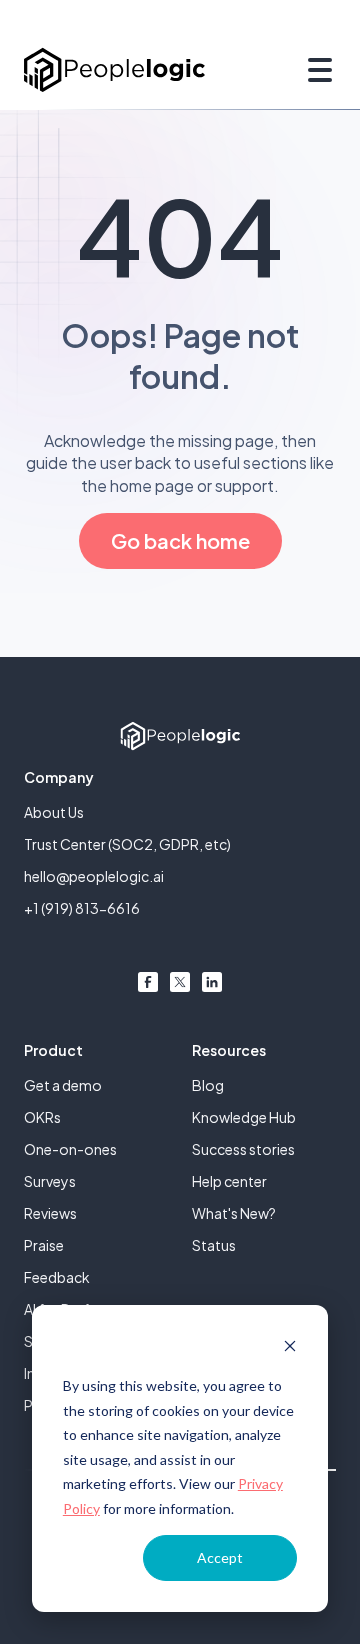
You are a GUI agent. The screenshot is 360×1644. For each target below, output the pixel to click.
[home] (114, 69)
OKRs (42, 1117)
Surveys (50, 1181)
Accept (220, 1557)
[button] (316, 70)
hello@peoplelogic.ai (94, 876)
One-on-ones (70, 1149)
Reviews (50, 1213)
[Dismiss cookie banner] (290, 1348)
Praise (44, 1245)
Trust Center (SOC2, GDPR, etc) (127, 844)
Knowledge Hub (244, 1117)
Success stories (243, 1149)
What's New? (234, 1213)
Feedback (57, 1277)
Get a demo (63, 1085)
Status (214, 1245)
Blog (208, 1085)
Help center (229, 1181)
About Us (54, 812)
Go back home (180, 540)
